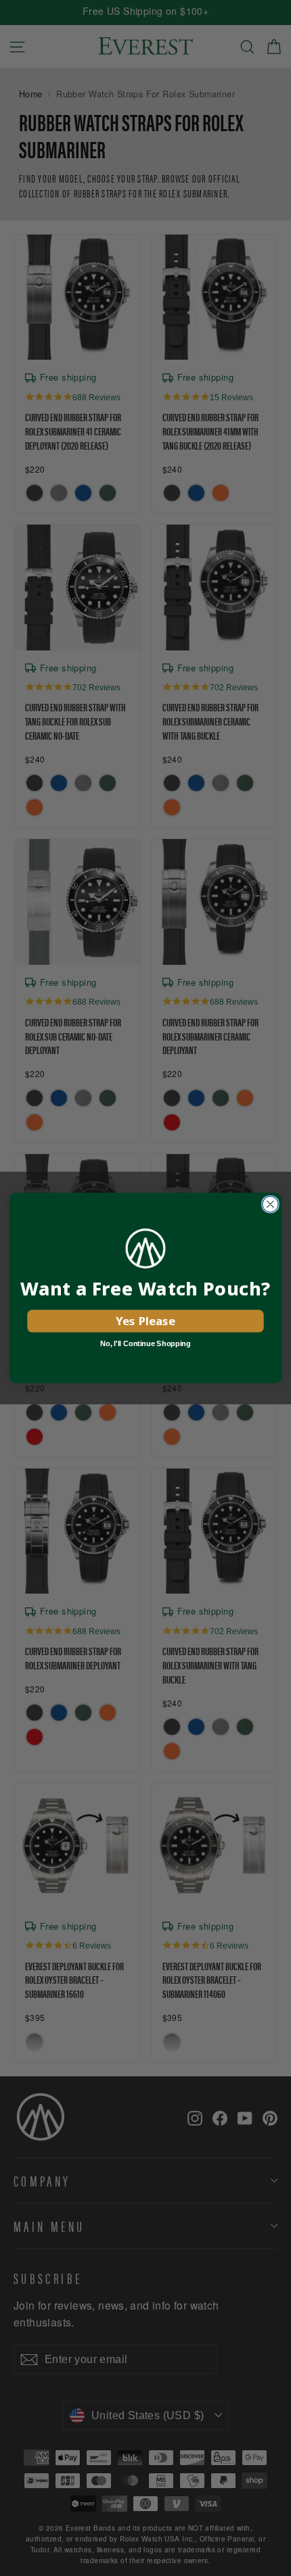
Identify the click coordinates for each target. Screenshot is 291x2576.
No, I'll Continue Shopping (145, 1343)
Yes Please (145, 1321)
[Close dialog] (271, 1204)
